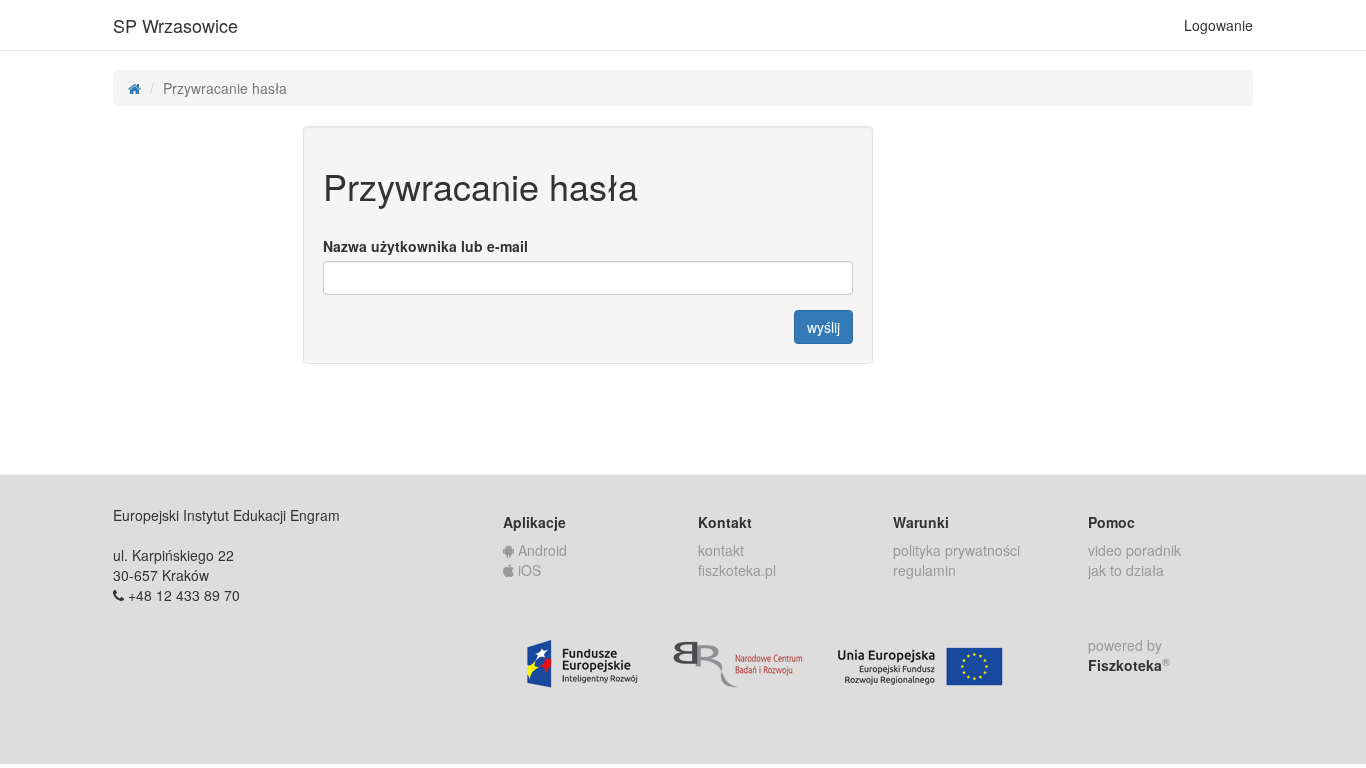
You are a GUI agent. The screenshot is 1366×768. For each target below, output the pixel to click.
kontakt (721, 550)
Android (540, 550)
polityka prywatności (956, 550)
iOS (527, 570)
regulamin (924, 570)
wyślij (823, 327)
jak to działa (1126, 570)
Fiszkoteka (1129, 665)
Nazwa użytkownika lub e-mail (425, 246)
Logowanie (1218, 25)
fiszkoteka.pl (737, 570)
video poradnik (1134, 550)
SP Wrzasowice (175, 25)
